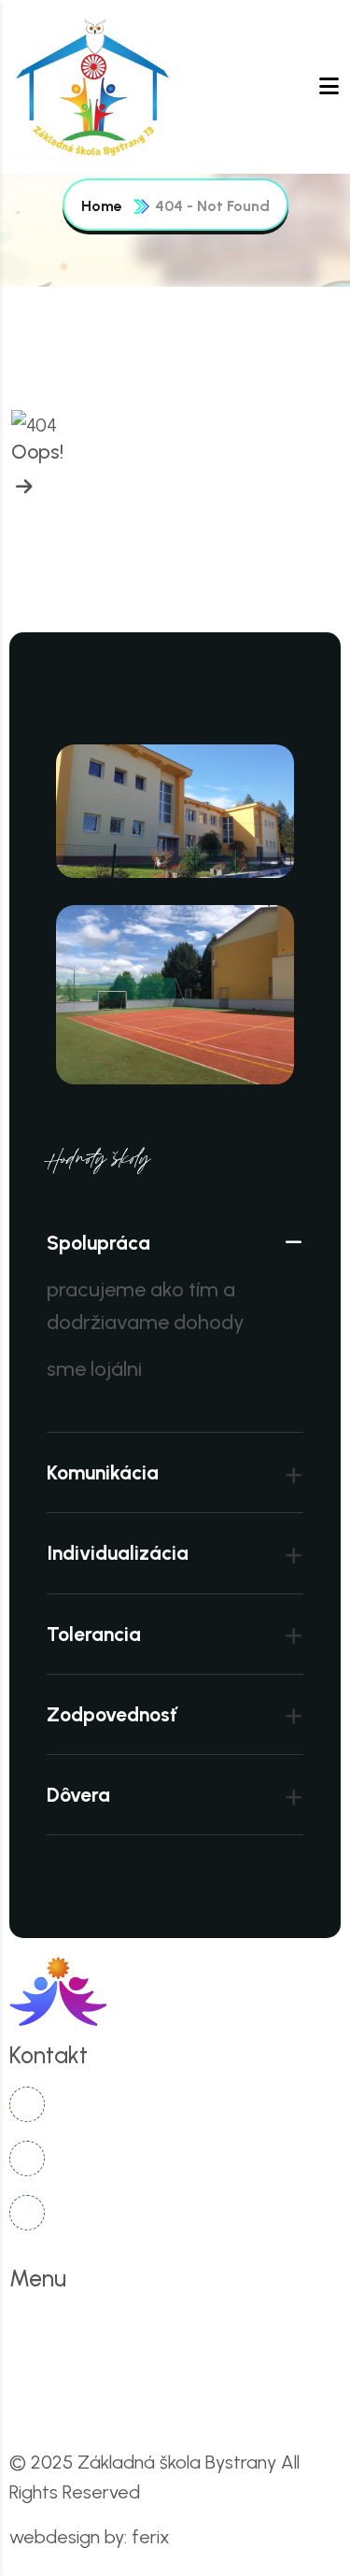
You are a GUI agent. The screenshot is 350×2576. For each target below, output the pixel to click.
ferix (151, 2537)
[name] (95, 87)
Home (102, 206)
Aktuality (255, 2325)
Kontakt (162, 2406)
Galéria (61, 2406)
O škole (151, 2325)
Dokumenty (259, 2365)
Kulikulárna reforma (103, 2365)
